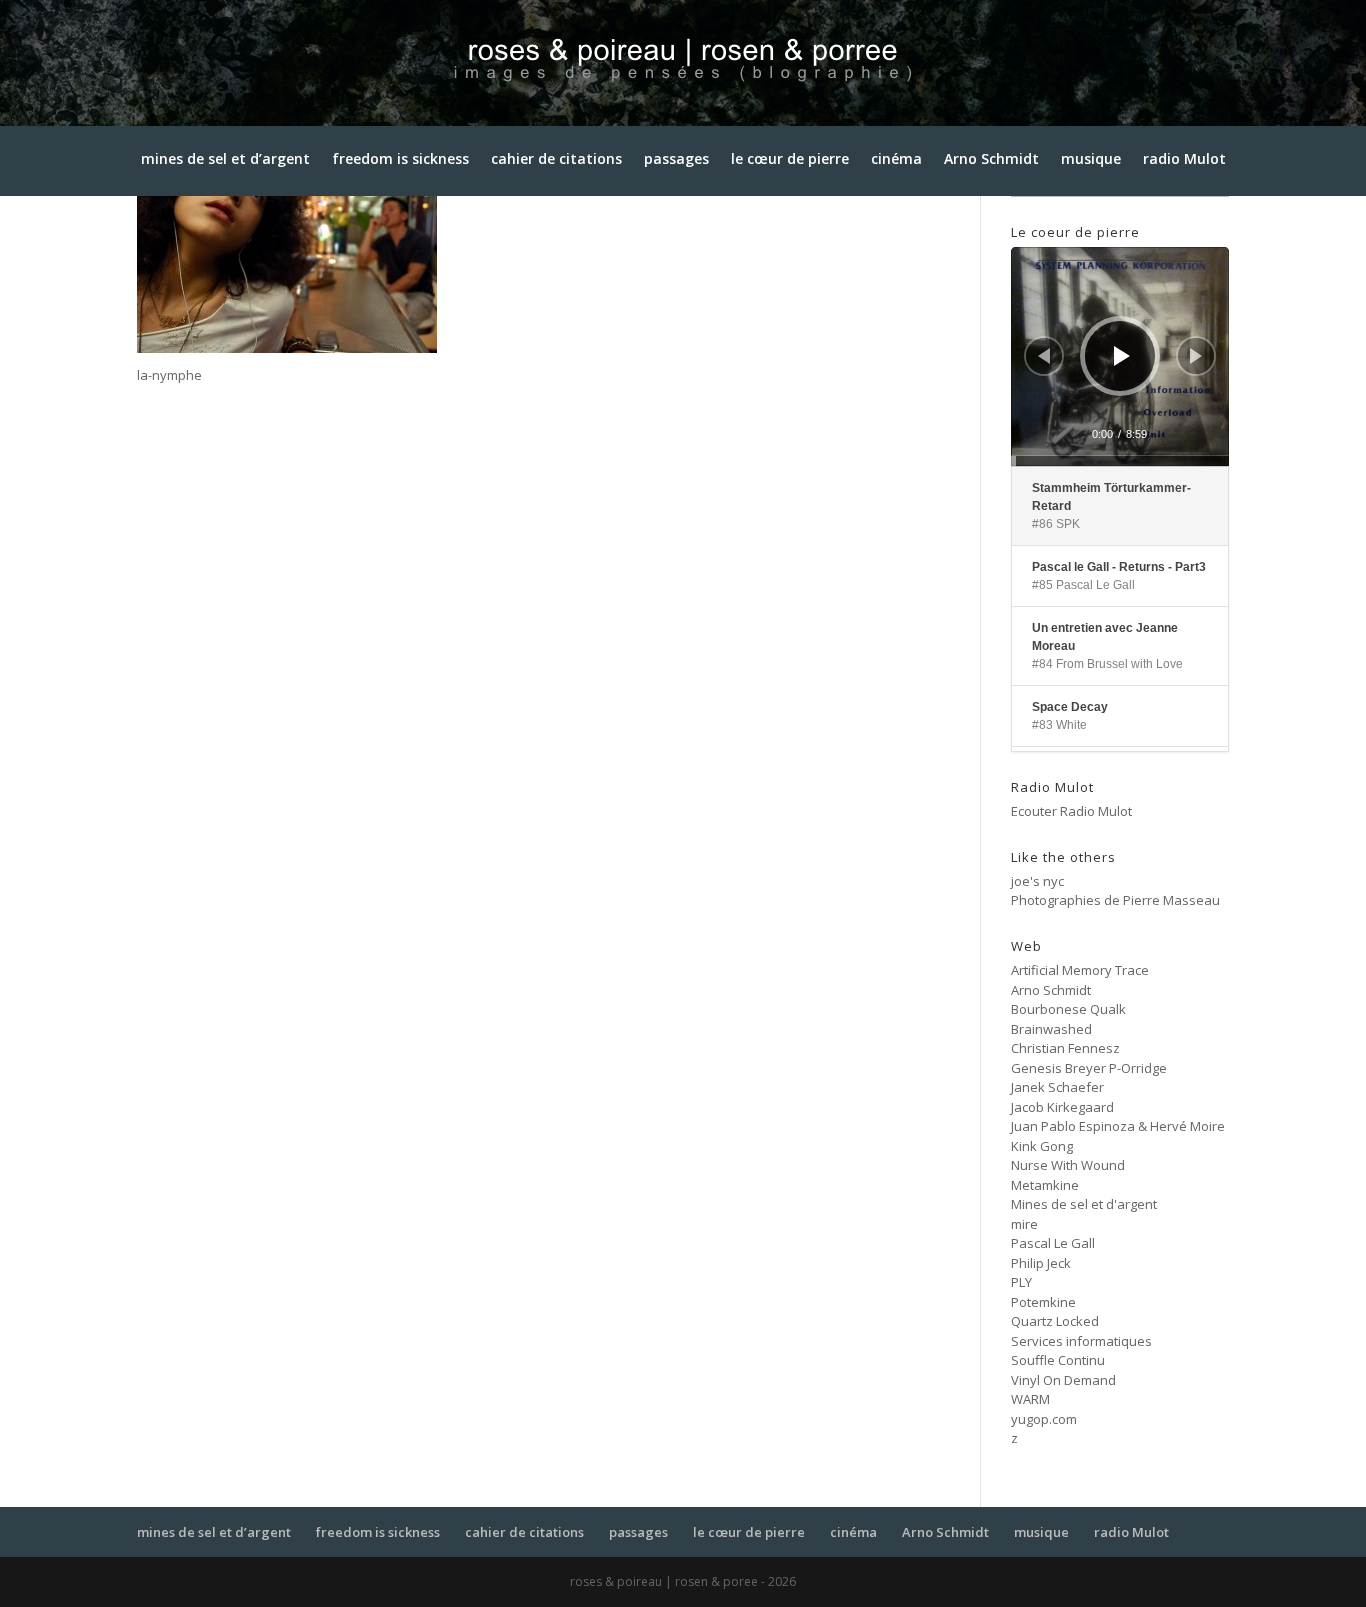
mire (1024, 1224)
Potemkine (1043, 1302)
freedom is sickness (400, 163)
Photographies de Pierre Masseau (1115, 900)
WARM (1030, 1399)
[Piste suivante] (1196, 356)
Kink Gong (1042, 1146)
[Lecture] (1122, 356)
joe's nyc (1037, 881)
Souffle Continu (1058, 1360)
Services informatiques (1081, 1341)
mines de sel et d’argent (225, 163)
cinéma (896, 163)
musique (1091, 163)
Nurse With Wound (1068, 1165)
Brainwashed (1051, 1029)
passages (676, 163)
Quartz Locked (1055, 1321)
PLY (1021, 1282)
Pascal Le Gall (1053, 1243)
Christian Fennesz (1065, 1048)
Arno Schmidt (991, 163)
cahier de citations (556, 163)
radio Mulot (1184, 163)
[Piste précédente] (1044, 356)
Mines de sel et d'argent (1084, 1204)
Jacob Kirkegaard (1062, 1107)
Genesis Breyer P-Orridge (1089, 1068)
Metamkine (1045, 1185)
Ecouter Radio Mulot (1071, 811)
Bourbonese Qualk (1068, 1009)
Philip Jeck (1041, 1263)
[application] (1120, 356)
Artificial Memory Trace (1080, 970)
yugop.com (1044, 1419)
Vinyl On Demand (1063, 1380)
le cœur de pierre (790, 163)
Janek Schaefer (1057, 1087)
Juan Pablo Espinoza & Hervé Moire (1118, 1126)
